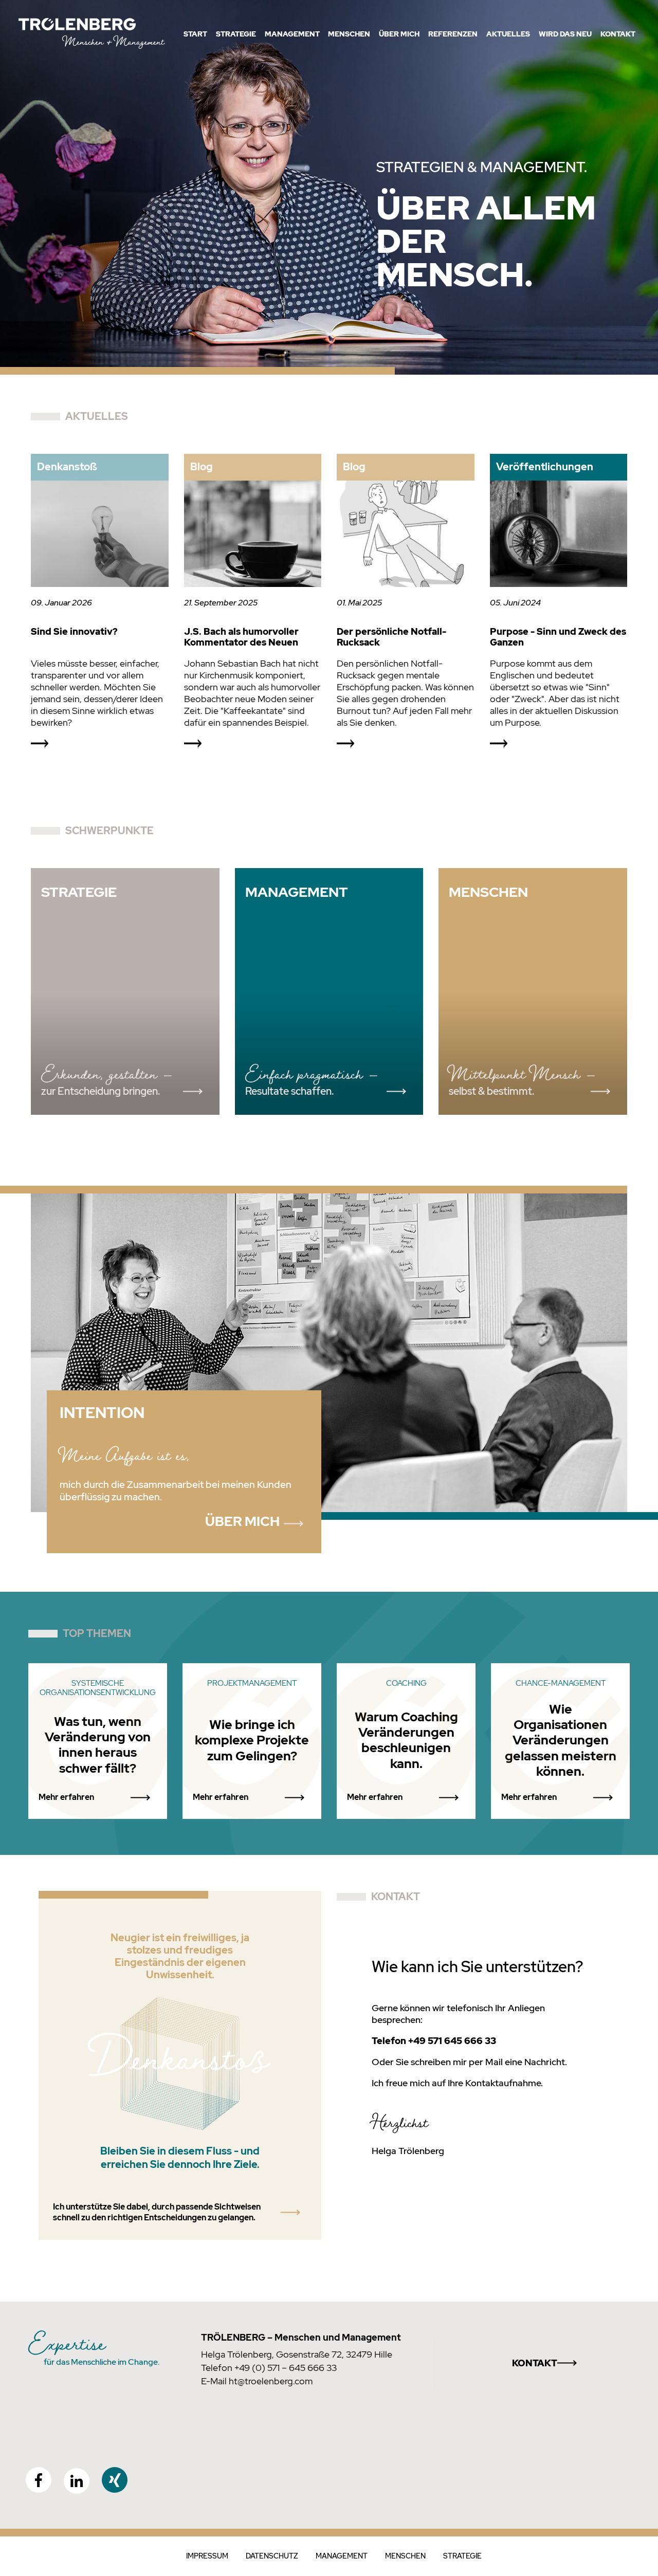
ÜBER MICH (242, 1521)
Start (195, 34)
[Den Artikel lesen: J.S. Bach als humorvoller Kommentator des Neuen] (253, 535)
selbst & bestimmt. (491, 1092)
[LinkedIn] (77, 2481)
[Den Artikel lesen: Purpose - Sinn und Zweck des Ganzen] (559, 535)
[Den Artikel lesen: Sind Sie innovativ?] (100, 535)
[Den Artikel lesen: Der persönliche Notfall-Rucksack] (406, 535)
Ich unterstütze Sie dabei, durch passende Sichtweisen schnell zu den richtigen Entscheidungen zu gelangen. (157, 2212)
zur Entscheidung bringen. (100, 1092)
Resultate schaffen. (289, 1092)
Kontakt (535, 2363)
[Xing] (115, 2480)
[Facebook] (39, 2480)
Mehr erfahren (66, 1797)
